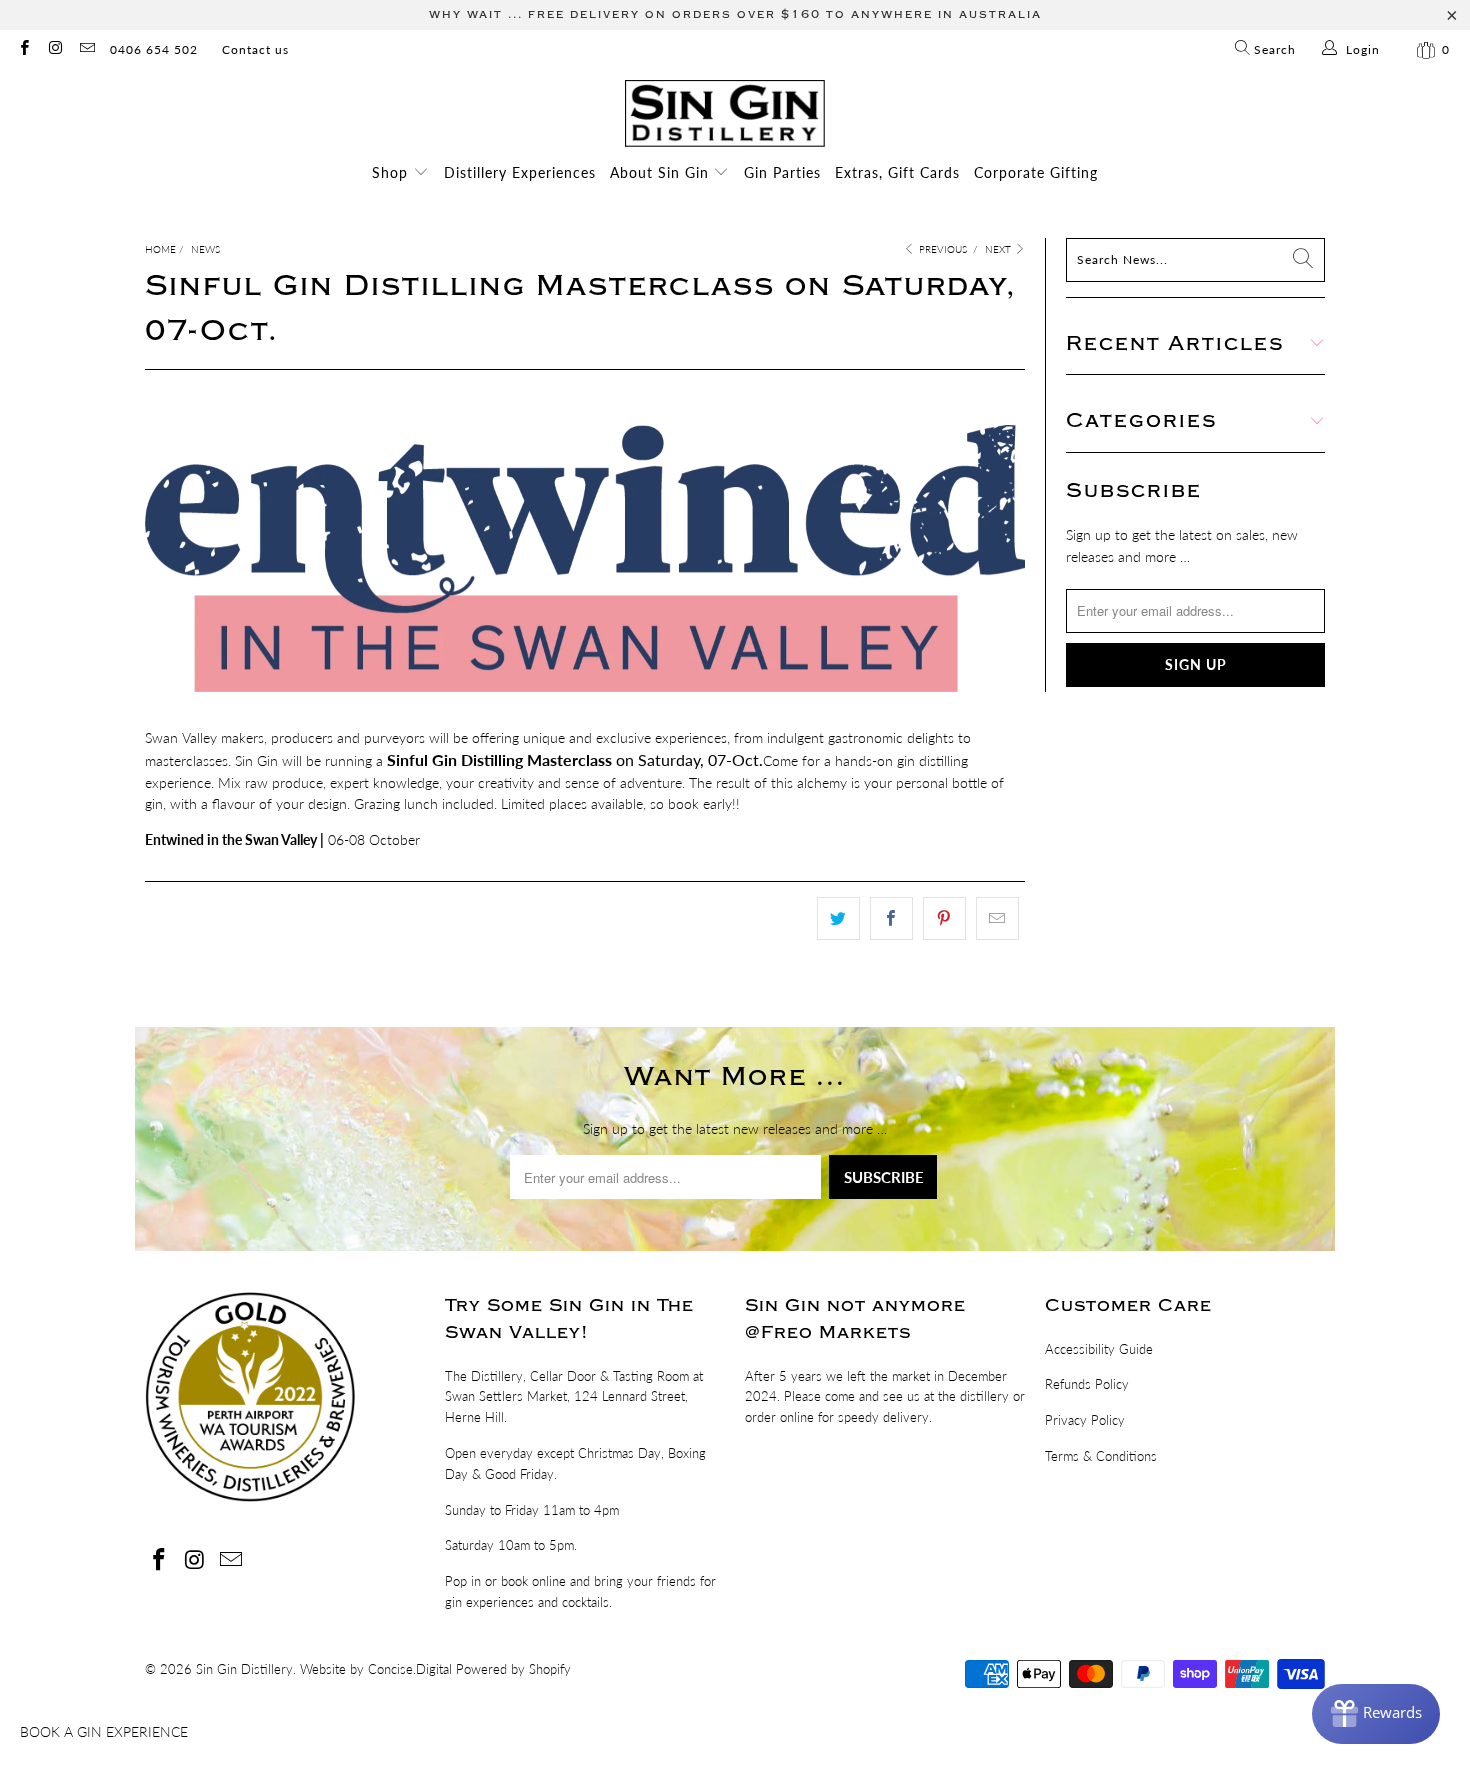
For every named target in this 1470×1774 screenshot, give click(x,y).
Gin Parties (782, 172)
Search (1273, 49)
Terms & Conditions (1101, 1456)
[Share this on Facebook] (891, 918)
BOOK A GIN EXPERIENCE (104, 1731)
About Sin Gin (662, 172)
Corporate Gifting (1036, 172)
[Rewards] (1376, 1714)
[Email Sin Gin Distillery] (86, 49)
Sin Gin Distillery (244, 1669)
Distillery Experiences (520, 172)
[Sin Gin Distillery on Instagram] (54, 49)
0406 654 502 (154, 49)
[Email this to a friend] (997, 918)
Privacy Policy (1085, 1420)
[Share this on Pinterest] (944, 918)
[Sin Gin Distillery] (725, 115)
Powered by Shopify (513, 1669)
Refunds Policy (1087, 1384)
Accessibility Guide (1099, 1349)
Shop (392, 172)
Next (999, 249)
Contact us (255, 49)
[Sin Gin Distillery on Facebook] (23, 49)
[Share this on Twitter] (838, 918)
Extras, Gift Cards (897, 172)
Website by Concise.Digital (376, 1669)
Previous (941, 249)
